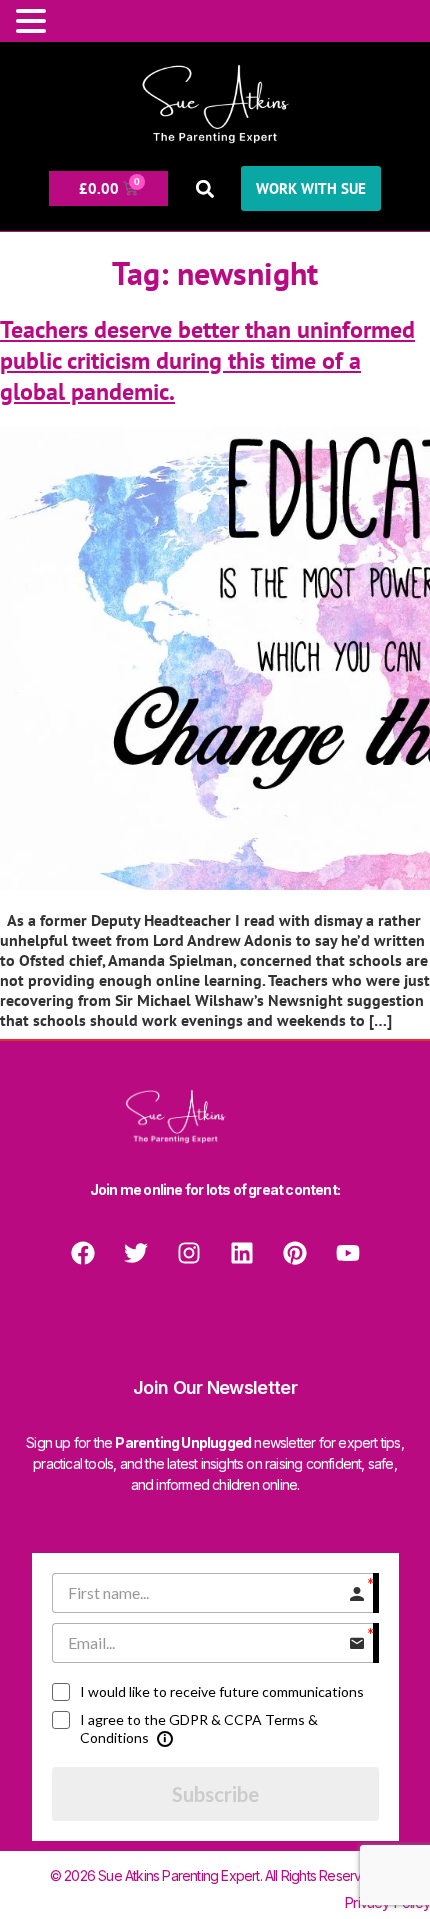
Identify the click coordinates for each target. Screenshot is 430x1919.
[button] (204, 188)
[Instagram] (189, 1253)
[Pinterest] (295, 1253)
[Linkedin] (242, 1253)
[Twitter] (136, 1253)
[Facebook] (83, 1253)
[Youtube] (348, 1253)
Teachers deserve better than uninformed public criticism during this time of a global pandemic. (207, 360)
